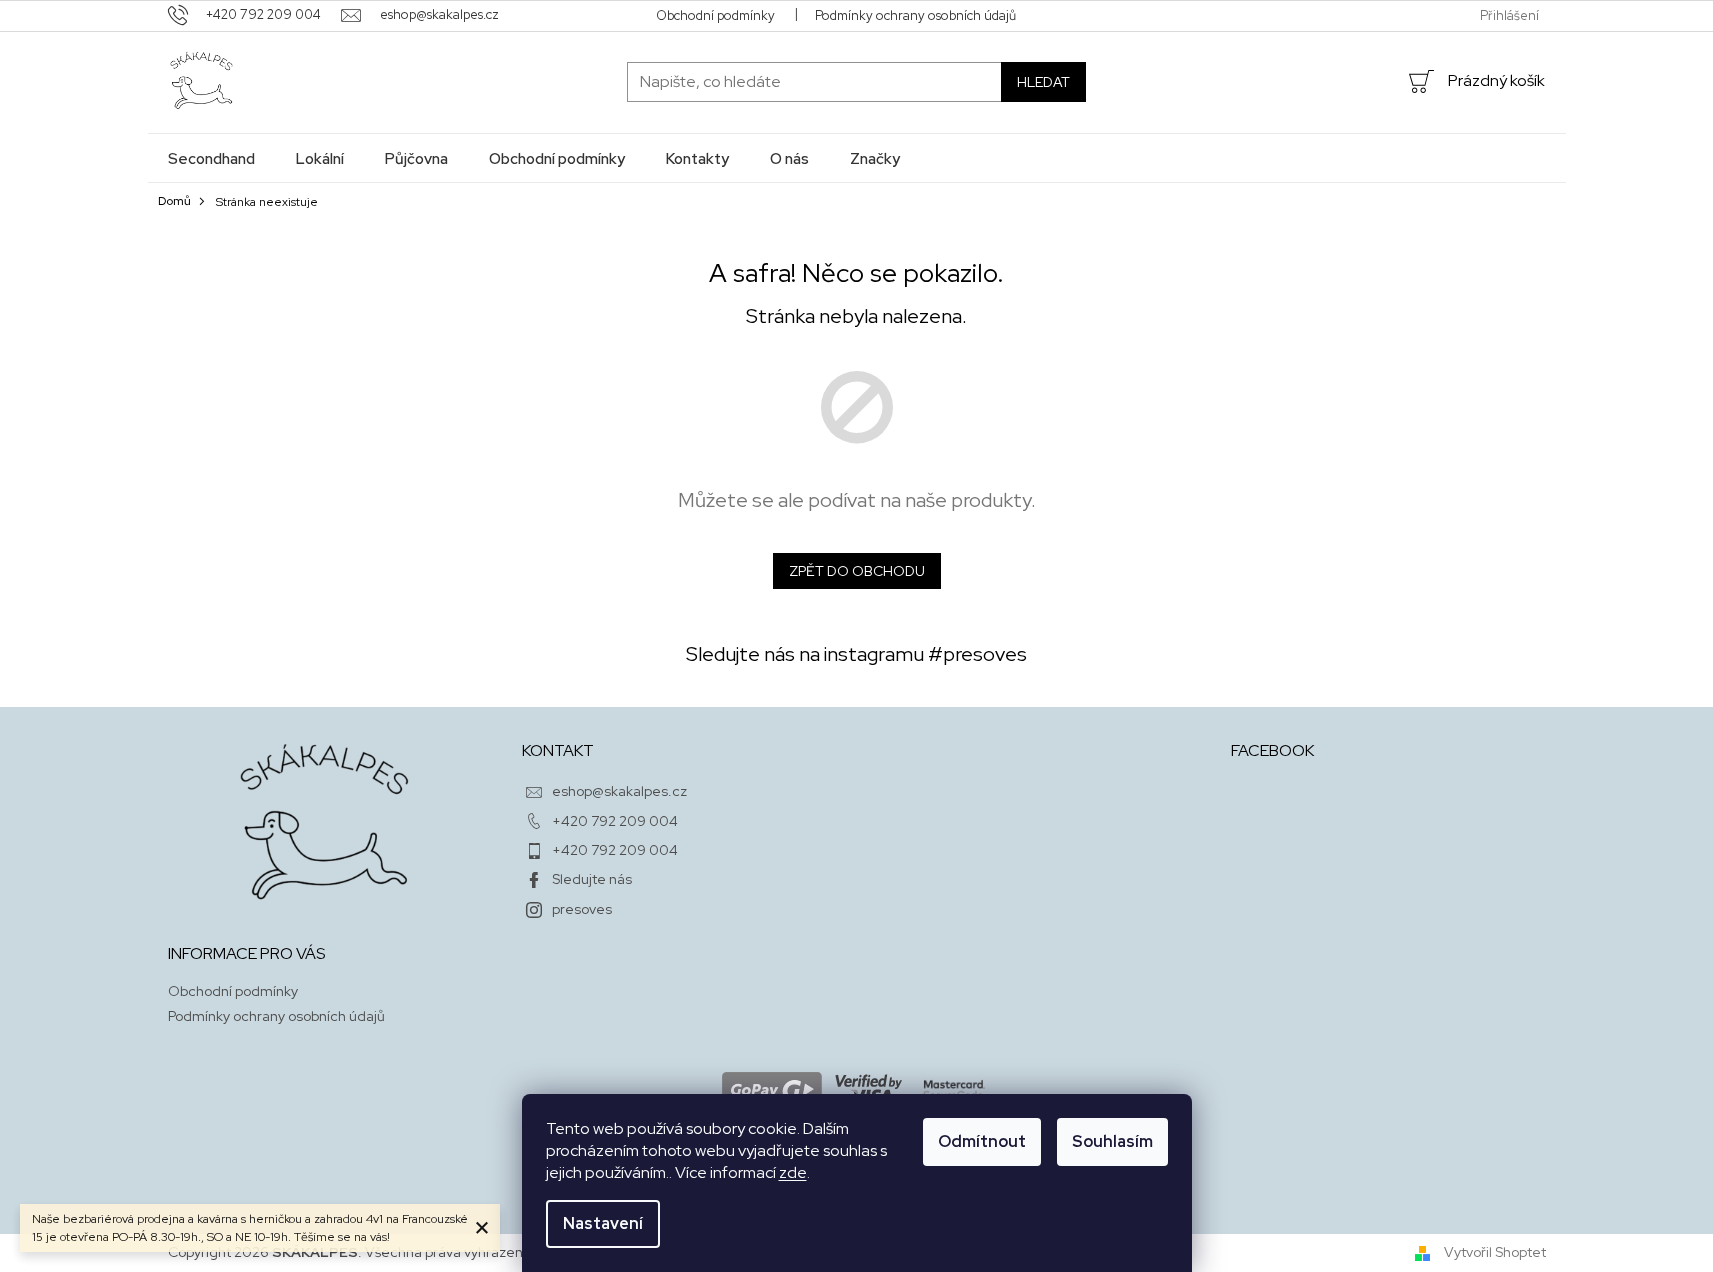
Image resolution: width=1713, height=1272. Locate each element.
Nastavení (603, 1223)
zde (793, 1172)
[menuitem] (211, 158)
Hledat (1043, 82)
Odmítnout (982, 1141)
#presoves (977, 654)
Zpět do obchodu (857, 571)
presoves (582, 909)
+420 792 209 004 (615, 821)
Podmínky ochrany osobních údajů (915, 15)
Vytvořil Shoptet (1495, 1252)
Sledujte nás (592, 879)
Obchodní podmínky (715, 15)
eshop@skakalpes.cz (619, 791)
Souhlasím (1112, 1141)
